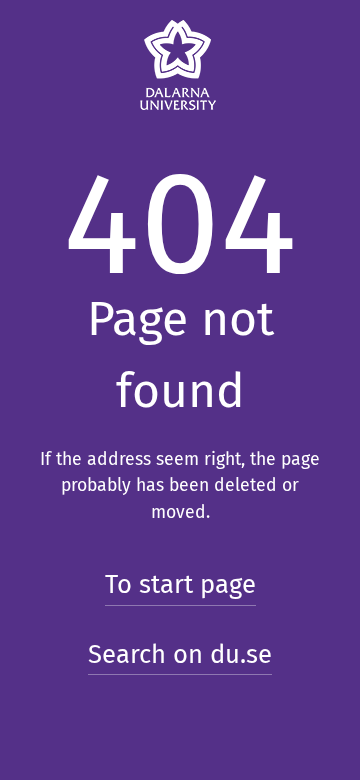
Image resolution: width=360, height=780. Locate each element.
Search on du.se (180, 654)
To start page (180, 584)
